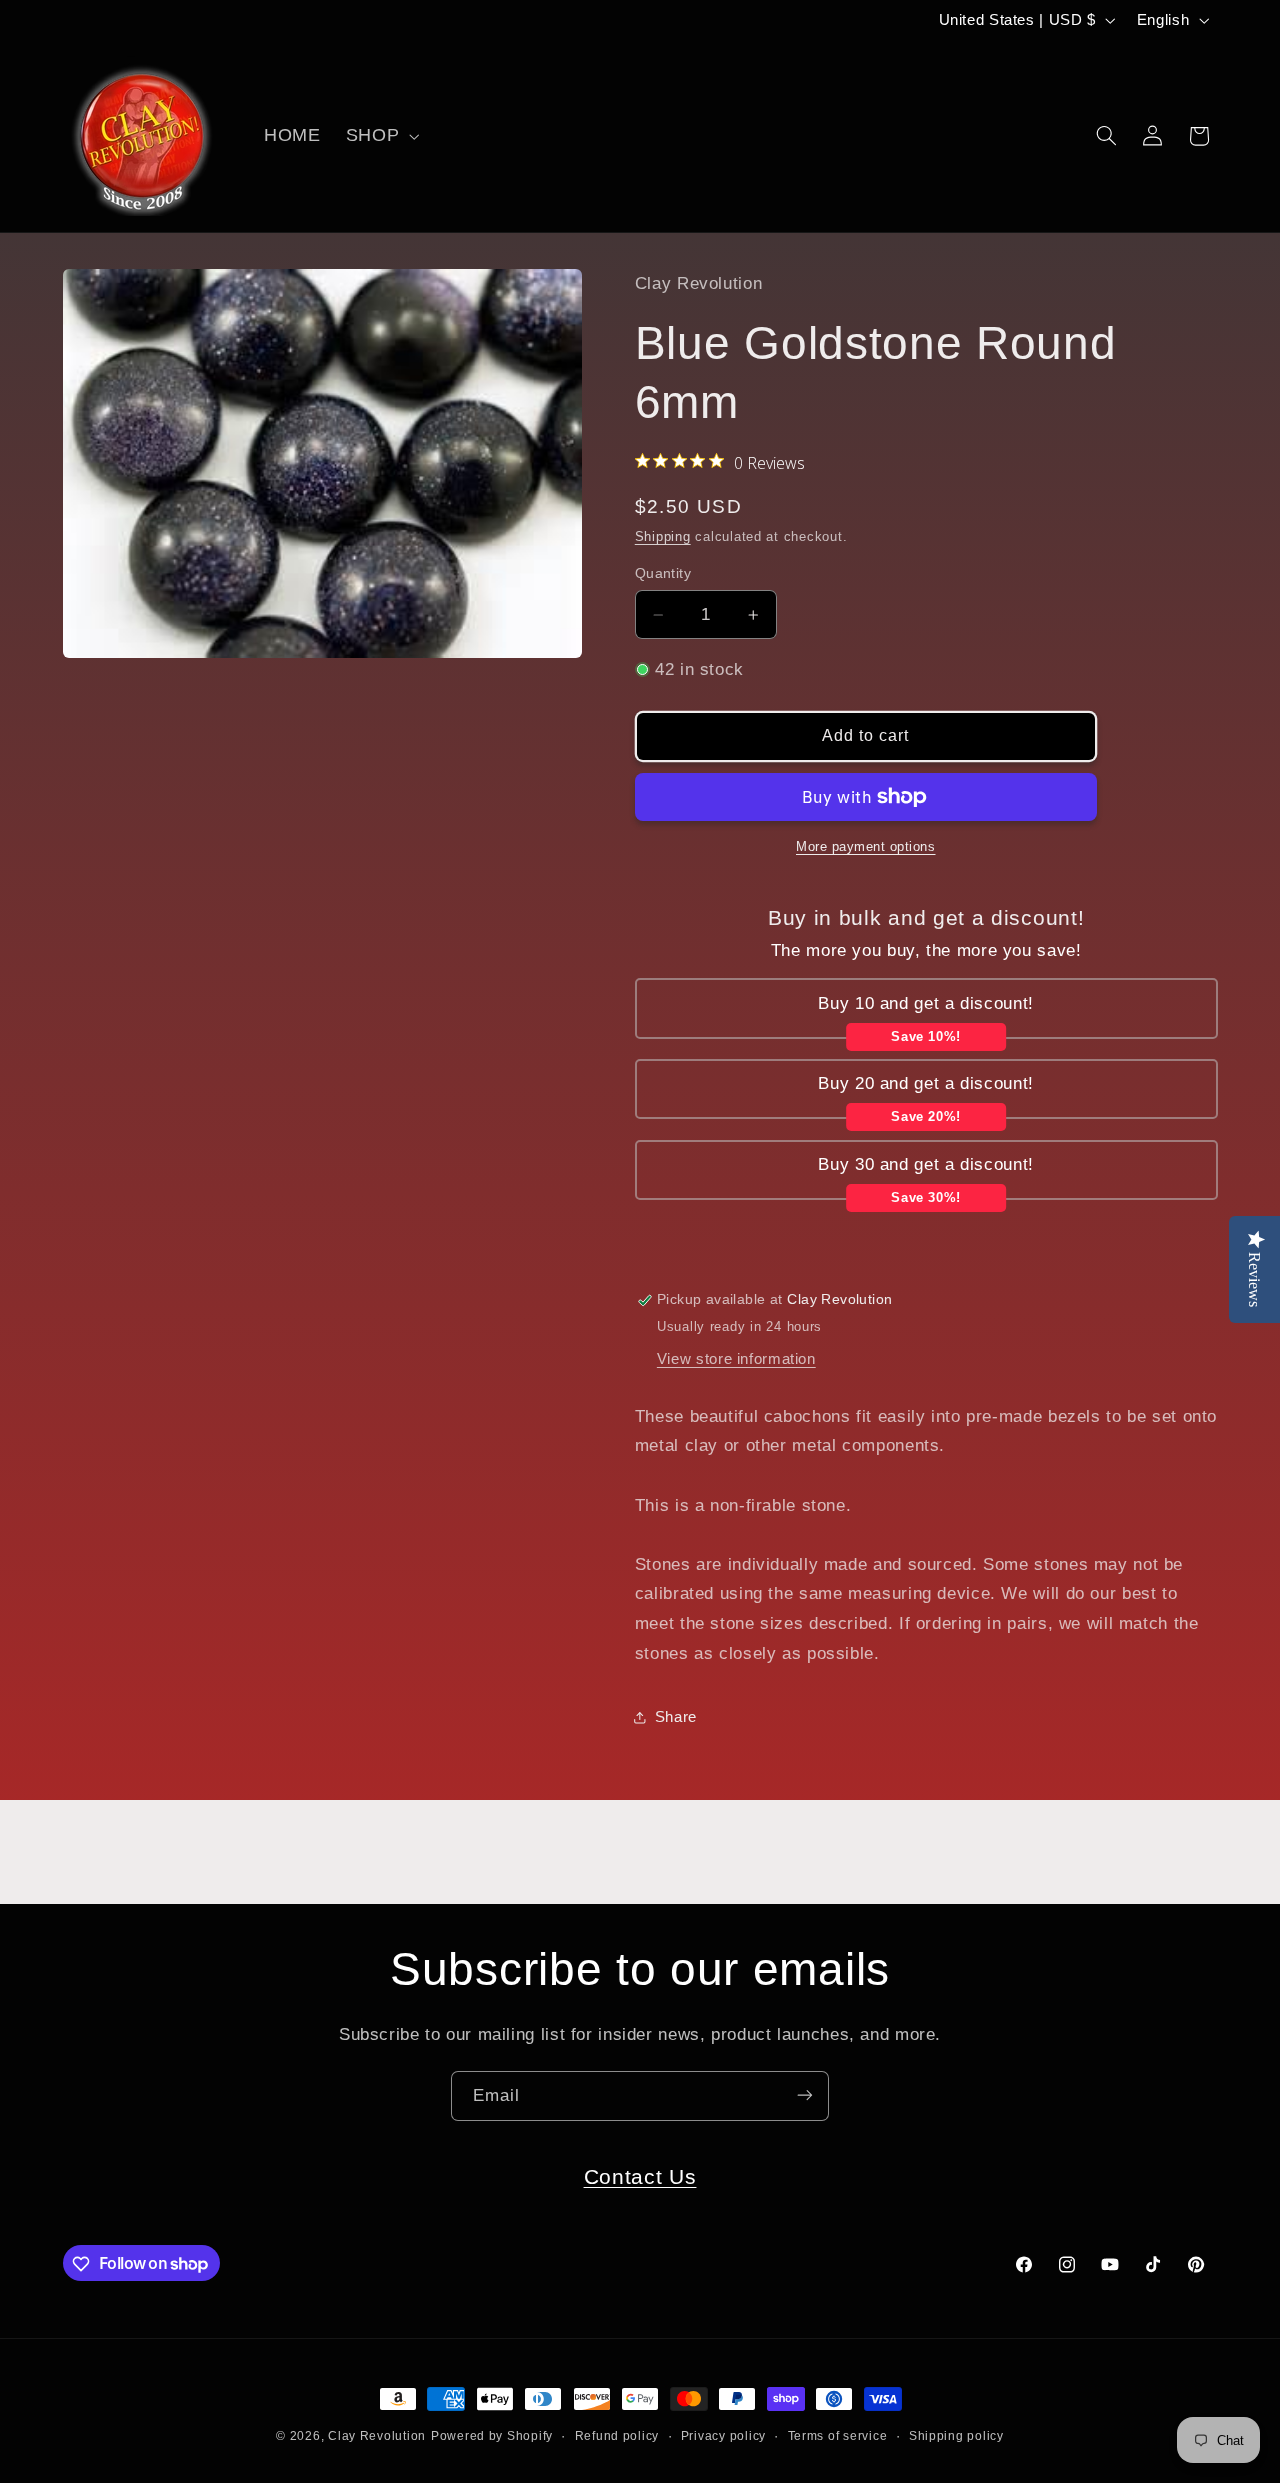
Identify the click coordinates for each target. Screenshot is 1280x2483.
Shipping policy (956, 2436)
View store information (736, 1359)
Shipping (663, 537)
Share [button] (676, 1717)
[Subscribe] (805, 2095)
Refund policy (617, 2436)
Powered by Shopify (492, 2436)
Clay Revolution (377, 2436)
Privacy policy (723, 2436)
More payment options (866, 847)
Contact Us (640, 2176)
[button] (380, 136)
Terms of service (838, 2436)
